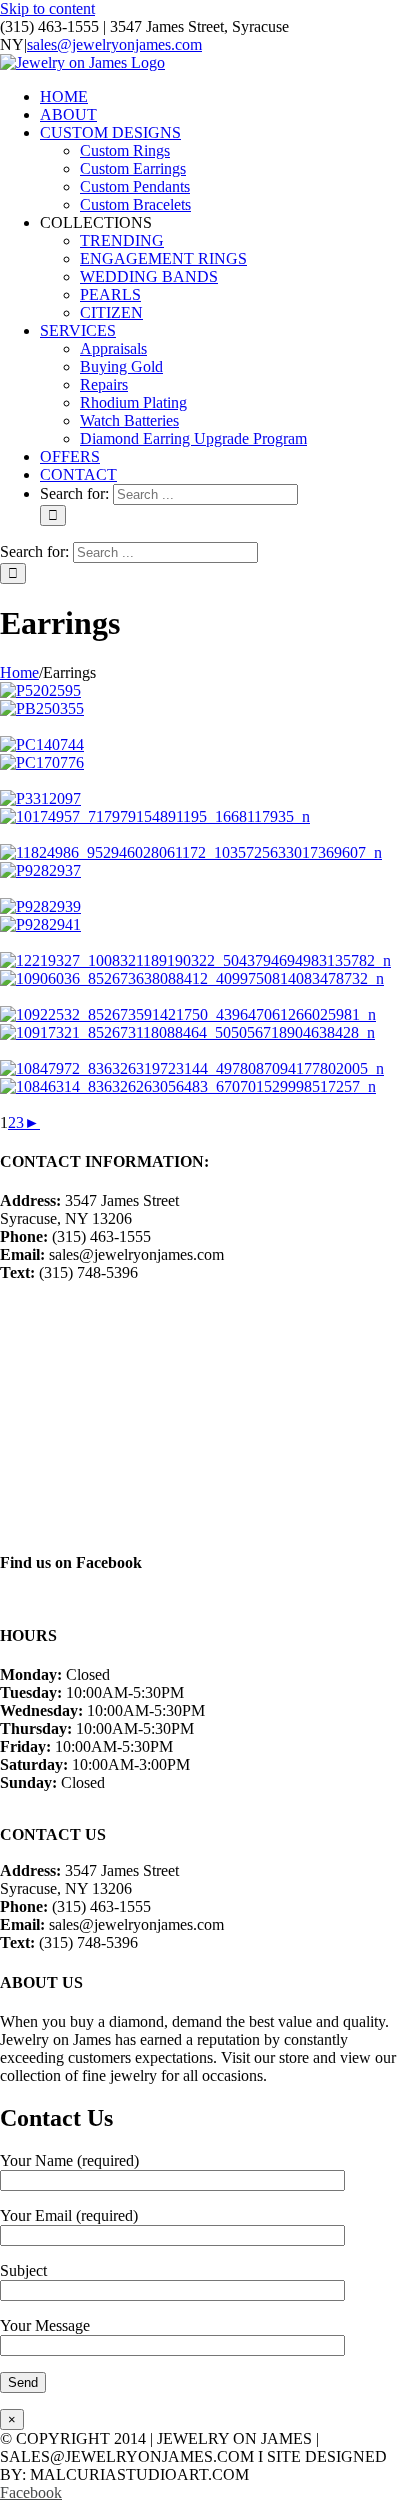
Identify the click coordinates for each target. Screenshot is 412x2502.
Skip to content (47, 8)
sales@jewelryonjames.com (114, 44)
